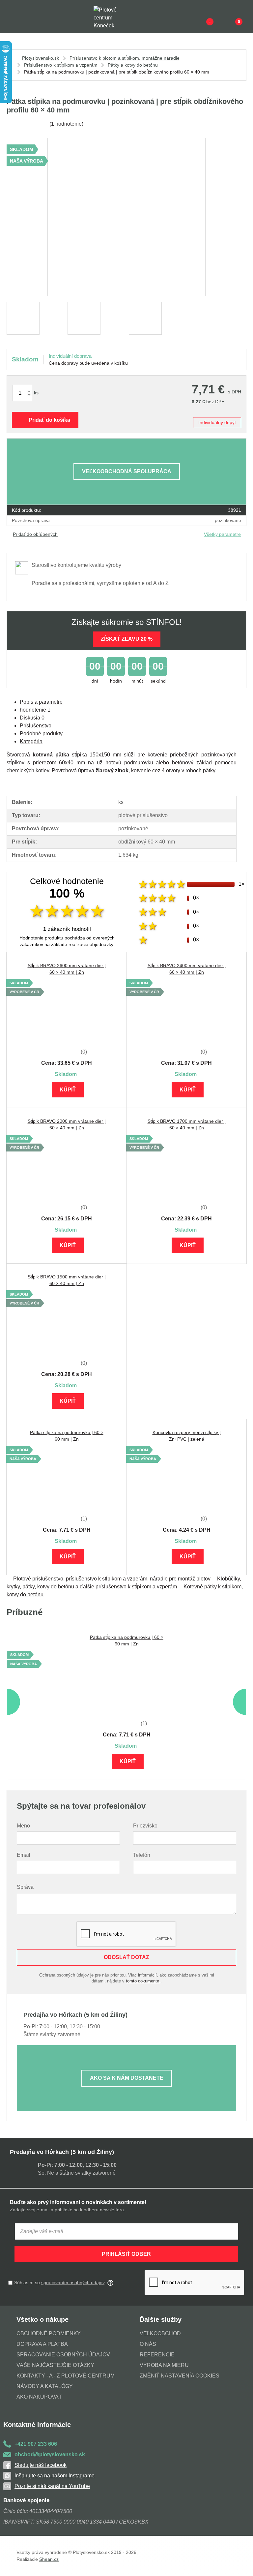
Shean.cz (49, 2559)
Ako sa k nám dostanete (127, 2078)
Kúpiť (68, 1090)
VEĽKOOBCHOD (160, 2333)
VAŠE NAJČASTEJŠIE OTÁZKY (55, 2365)
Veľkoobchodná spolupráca (127, 471)
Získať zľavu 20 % (127, 639)
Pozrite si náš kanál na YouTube (52, 2486)
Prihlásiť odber (126, 2254)
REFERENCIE (157, 2355)
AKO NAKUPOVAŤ (39, 2397)
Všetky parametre (222, 534)
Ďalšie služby (161, 2319)
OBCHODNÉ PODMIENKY (49, 2333)
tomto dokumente (143, 1981)
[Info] (199, 16)
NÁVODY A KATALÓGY (45, 2386)
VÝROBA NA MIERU (164, 2365)
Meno (23, 1826)
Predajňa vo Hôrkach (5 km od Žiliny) (62, 2152)
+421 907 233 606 (36, 2444)
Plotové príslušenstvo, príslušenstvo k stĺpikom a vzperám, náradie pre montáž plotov (112, 1579)
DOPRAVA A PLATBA (42, 2344)
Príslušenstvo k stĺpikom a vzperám (61, 65)
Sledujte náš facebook (41, 2465)
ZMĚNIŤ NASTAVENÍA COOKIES (180, 2376)
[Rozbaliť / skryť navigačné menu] (11, 16)
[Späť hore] (241, 2564)
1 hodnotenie (66, 124)
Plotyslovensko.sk (41, 58)
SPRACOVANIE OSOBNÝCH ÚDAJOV (63, 2355)
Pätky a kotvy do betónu (133, 65)
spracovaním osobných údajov (73, 2283)
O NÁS (148, 2344)
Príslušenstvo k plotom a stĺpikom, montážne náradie (125, 58)
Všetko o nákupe (42, 2319)
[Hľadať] (25, 16)
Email (24, 1855)
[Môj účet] (228, 16)
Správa (25, 1887)
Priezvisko (145, 1826)
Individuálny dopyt (217, 422)
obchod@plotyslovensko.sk (50, 2454)
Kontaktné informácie (37, 2425)
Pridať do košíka (49, 420)
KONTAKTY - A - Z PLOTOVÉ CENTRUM (66, 2376)
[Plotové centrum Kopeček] (111, 17)
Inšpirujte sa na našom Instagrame (55, 2476)
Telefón (142, 1855)
